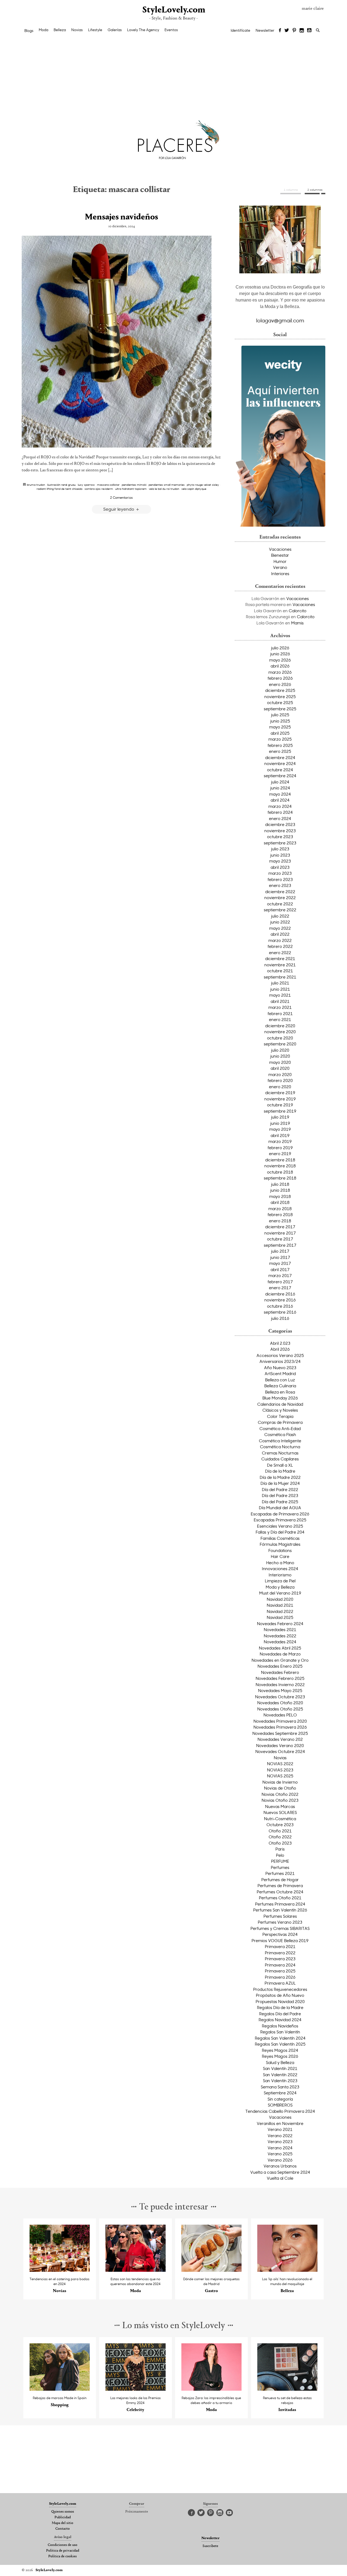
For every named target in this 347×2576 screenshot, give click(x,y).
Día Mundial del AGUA (280, 1508)
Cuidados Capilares (280, 1459)
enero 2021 (280, 1019)
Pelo (280, 1855)
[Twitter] (287, 31)
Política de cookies (62, 2556)
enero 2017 (280, 1288)
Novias (77, 30)
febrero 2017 (280, 1282)
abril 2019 (280, 1135)
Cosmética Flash (280, 1434)
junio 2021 (280, 989)
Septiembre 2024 (280, 2093)
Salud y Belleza (280, 2062)
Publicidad (63, 2517)
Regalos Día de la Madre (280, 2007)
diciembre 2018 (280, 1160)
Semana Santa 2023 (280, 2087)
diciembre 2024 (280, 757)
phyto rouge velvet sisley (203, 485)
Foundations (280, 1550)
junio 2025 (280, 721)
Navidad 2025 (280, 1617)
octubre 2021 (280, 971)
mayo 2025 (280, 727)
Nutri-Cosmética (280, 1819)
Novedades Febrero (280, 1672)
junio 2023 (280, 855)
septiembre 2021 (280, 977)
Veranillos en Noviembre (280, 2123)
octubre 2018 (280, 1172)
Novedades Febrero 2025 (280, 1678)
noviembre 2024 (280, 763)
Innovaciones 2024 (280, 1569)
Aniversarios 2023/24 (280, 1361)
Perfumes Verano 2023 (280, 1922)
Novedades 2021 (280, 1629)
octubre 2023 (280, 837)
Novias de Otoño (280, 1788)
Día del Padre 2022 (280, 1489)
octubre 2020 (280, 1038)
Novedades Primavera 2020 (280, 1721)
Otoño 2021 (280, 1831)
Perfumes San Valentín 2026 (280, 1910)
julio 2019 (280, 1117)
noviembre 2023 (280, 831)
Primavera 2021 (280, 1946)
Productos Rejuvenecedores (280, 1989)
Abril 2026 (280, 1349)
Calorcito (298, 611)
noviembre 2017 (280, 1233)
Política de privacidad (63, 2551)
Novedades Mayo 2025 (280, 1690)
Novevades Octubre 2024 (280, 1751)
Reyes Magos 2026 (280, 2056)
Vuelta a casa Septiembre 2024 (280, 2172)
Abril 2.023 (280, 1343)
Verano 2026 (280, 2160)
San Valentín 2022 (280, 2075)
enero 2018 (280, 1221)
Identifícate (240, 30)
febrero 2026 (280, 678)
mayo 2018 (280, 1196)
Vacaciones (280, 549)
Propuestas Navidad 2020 (280, 2001)
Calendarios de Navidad (280, 1404)
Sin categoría (280, 2099)
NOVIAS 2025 (280, 1776)
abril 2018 (280, 1202)
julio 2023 (280, 849)
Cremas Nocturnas (280, 1453)
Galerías (115, 30)
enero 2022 (280, 952)
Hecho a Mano (280, 1563)
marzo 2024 (280, 806)
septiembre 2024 (280, 776)
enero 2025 (280, 751)
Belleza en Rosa (280, 1392)
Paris (280, 1849)
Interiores (280, 573)
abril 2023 (280, 867)
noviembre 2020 (280, 1032)
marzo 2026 (280, 672)
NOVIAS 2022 (280, 1764)
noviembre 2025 (280, 696)
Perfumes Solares (280, 1916)
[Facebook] (280, 31)
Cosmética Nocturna (280, 1447)
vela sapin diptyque (194, 489)
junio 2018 (280, 1190)
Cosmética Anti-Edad (280, 1428)
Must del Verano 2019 (280, 1593)
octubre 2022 (280, 904)
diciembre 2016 (280, 1294)
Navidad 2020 (280, 1599)
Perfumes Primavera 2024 (280, 1904)
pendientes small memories (167, 485)
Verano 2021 (280, 2129)
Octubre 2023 (280, 1825)
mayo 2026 (280, 660)
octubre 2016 (280, 1306)
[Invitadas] (287, 2389)
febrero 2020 (280, 1080)
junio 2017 (280, 1257)
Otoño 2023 (280, 1843)
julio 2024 (280, 782)
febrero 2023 (280, 879)
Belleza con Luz (280, 1380)
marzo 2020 (280, 1074)
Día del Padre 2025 (280, 1502)
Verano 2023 (280, 2141)
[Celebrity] (136, 2389)
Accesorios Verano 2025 (280, 1355)
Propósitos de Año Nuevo (280, 1995)
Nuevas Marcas (280, 1806)
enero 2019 (280, 1153)
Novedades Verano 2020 (280, 1745)
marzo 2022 (280, 940)
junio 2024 (280, 788)
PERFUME (280, 1861)
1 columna (291, 190)
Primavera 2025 (280, 1971)
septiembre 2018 (280, 1178)
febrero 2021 (280, 1013)
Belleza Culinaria (280, 1386)
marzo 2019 (280, 1141)
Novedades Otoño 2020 (280, 1703)
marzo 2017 (280, 1275)
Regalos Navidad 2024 (280, 2020)
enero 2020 (280, 1087)
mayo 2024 (280, 794)
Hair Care (280, 1556)
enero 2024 (280, 818)
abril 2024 (280, 800)
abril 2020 (280, 1068)
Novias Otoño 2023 (280, 1800)
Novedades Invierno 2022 (280, 1684)
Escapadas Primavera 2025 (280, 1520)
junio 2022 (280, 922)
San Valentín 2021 (280, 2068)
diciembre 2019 (280, 1093)
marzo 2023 (280, 873)
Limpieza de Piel (280, 1581)
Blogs (29, 31)
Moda (44, 30)
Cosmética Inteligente (280, 1441)
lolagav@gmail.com (280, 320)
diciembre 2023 (280, 824)
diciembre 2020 (280, 1026)
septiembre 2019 (280, 1111)
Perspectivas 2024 (280, 1934)
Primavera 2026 (280, 1977)
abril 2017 (280, 1269)
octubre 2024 (280, 770)
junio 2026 (280, 654)
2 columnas (315, 190)
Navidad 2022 (280, 1611)
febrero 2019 (280, 1148)
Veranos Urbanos (280, 2166)
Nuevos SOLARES (280, 1812)
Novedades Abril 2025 (280, 1648)
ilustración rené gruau (61, 485)
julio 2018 (280, 1184)
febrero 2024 (280, 812)
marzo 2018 (280, 1208)
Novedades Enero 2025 (280, 1666)
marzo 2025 (280, 739)
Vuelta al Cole (280, 2178)
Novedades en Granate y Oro (280, 1660)
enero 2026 (280, 684)
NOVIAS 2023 (280, 1770)
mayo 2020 (280, 1062)
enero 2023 (280, 885)
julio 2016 (280, 1318)
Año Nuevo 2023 (280, 1368)
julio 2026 (280, 648)
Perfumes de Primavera (280, 1885)
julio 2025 (280, 715)
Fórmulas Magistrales (280, 1544)
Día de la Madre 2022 (280, 1477)
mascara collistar (108, 485)
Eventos (171, 30)
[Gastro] (212, 2270)
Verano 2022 (280, 2136)
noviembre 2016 (280, 1300)
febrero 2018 (280, 1214)
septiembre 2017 (280, 1245)
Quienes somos (63, 2512)
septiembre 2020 (280, 1044)
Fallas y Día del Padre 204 (280, 1532)
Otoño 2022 (280, 1837)
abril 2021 (280, 1001)
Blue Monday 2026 (280, 1398)
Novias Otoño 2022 (280, 1794)
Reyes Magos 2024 (280, 2050)
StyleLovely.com (173, 10)
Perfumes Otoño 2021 (280, 1898)
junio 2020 (280, 1056)
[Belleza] (287, 2270)
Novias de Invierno (280, 1782)
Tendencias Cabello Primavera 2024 (280, 2111)
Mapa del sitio (62, 2523)
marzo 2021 (280, 1007)
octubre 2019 (280, 1105)
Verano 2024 (280, 2148)
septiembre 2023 (280, 843)
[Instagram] (302, 31)
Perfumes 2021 (280, 1873)
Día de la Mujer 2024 (280, 1483)
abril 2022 (280, 934)
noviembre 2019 (280, 1099)
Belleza (60, 30)
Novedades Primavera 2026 (280, 1727)
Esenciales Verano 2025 (280, 1526)
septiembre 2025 (280, 709)
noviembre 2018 (280, 1166)
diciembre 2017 (280, 1227)
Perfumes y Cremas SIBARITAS (280, 1928)
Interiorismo (280, 1575)
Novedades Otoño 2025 (280, 1709)
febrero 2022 (280, 946)
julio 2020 (280, 1050)
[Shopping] (60, 2389)
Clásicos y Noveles (280, 1410)
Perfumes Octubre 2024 (280, 1892)
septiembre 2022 (280, 910)
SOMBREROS (280, 2105)
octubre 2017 (280, 1239)
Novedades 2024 (280, 1642)
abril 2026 (280, 666)
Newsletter (265, 30)
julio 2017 (280, 1251)
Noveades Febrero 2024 (280, 1624)
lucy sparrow (86, 485)
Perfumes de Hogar (280, 1880)
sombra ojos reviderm (99, 489)
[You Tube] (310, 31)
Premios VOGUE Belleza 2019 (280, 1940)
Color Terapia (280, 1416)
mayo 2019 (280, 1129)
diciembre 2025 (280, 690)
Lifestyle (95, 30)
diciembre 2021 (280, 958)
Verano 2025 (280, 2154)
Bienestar (280, 555)
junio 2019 (280, 1123)
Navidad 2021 (280, 1605)
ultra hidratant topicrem (131, 489)
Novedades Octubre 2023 (280, 1697)
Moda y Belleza (280, 1587)
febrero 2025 (280, 745)
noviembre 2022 (280, 897)
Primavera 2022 (280, 1953)
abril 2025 (280, 733)
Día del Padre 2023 (280, 1495)
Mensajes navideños (121, 217)
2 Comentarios (121, 497)
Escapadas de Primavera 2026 (280, 1514)
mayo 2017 (280, 1263)
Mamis (297, 623)
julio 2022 (280, 916)
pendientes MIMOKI (134, 485)
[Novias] (60, 2270)
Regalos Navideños (280, 2026)
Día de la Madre (280, 1471)
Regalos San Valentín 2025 (280, 2044)
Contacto (62, 2529)
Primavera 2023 (280, 1959)
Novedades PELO (280, 1715)
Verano (280, 567)
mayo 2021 (280, 995)
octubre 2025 (280, 702)
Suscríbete (210, 2546)
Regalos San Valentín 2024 (280, 2038)
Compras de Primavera (280, 1422)
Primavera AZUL (280, 1983)
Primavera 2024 (280, 1965)
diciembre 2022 (280, 892)
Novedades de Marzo (280, 1654)
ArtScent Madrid (280, 1373)
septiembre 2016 (280, 1312)
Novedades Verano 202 (280, 1739)
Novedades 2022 (280, 1636)
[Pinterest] (294, 31)
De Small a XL (280, 1465)
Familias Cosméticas (280, 1538)
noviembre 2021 (280, 965)
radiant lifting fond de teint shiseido (60, 489)
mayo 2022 (280, 928)
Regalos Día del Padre (280, 2014)
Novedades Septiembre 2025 (280, 1733)
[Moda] (136, 2270)
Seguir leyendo (119, 509)
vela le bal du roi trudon (164, 489)
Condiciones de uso (62, 2545)
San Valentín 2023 (280, 2081)
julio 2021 (280, 983)
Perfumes (280, 1867)
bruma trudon (36, 485)
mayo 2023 (280, 861)
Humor (280, 561)
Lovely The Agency (143, 30)
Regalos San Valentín (280, 2032)
